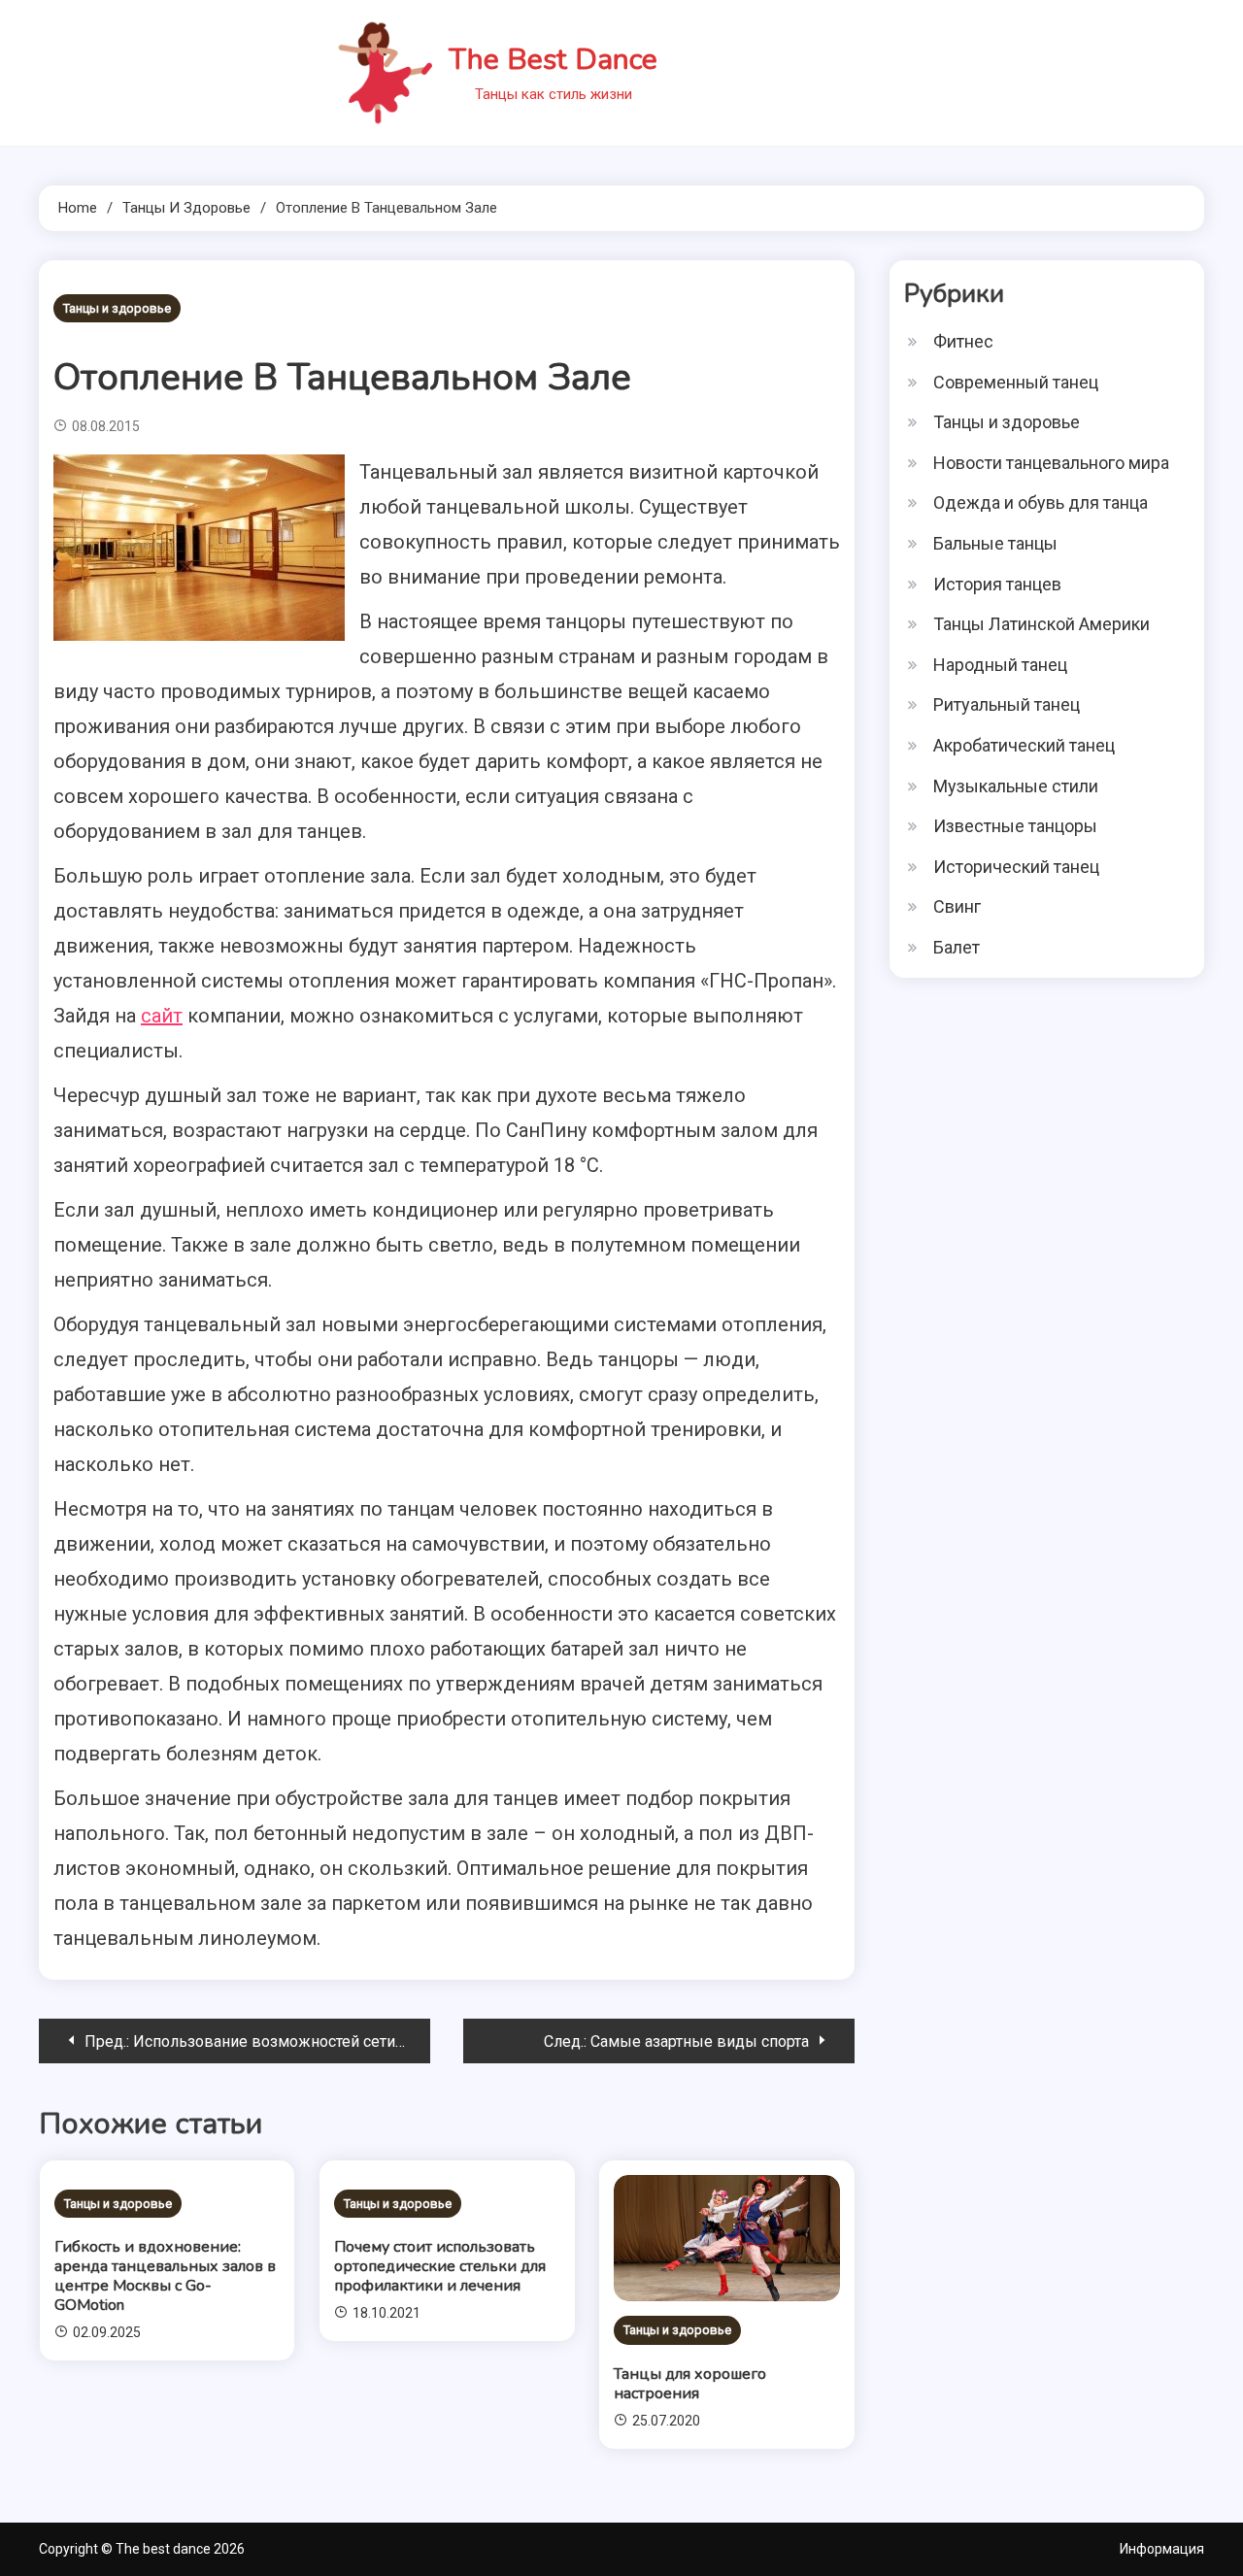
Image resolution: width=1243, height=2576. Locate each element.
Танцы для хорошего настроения (690, 2384)
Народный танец (1000, 665)
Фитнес (963, 341)
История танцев (997, 584)
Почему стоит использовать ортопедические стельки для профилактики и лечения (440, 2266)
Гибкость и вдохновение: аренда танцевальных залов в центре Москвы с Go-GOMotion (165, 2276)
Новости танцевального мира (1051, 463)
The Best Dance (553, 60)
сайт (162, 1016)
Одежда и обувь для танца (1041, 502)
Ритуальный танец (1007, 704)
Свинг (957, 906)
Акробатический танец (1024, 745)
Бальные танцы (995, 543)
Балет (957, 947)
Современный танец (1016, 382)
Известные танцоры (1015, 826)
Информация (1162, 2549)
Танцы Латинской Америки (1041, 624)
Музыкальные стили (1016, 786)
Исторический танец (1016, 867)
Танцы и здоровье (117, 308)
